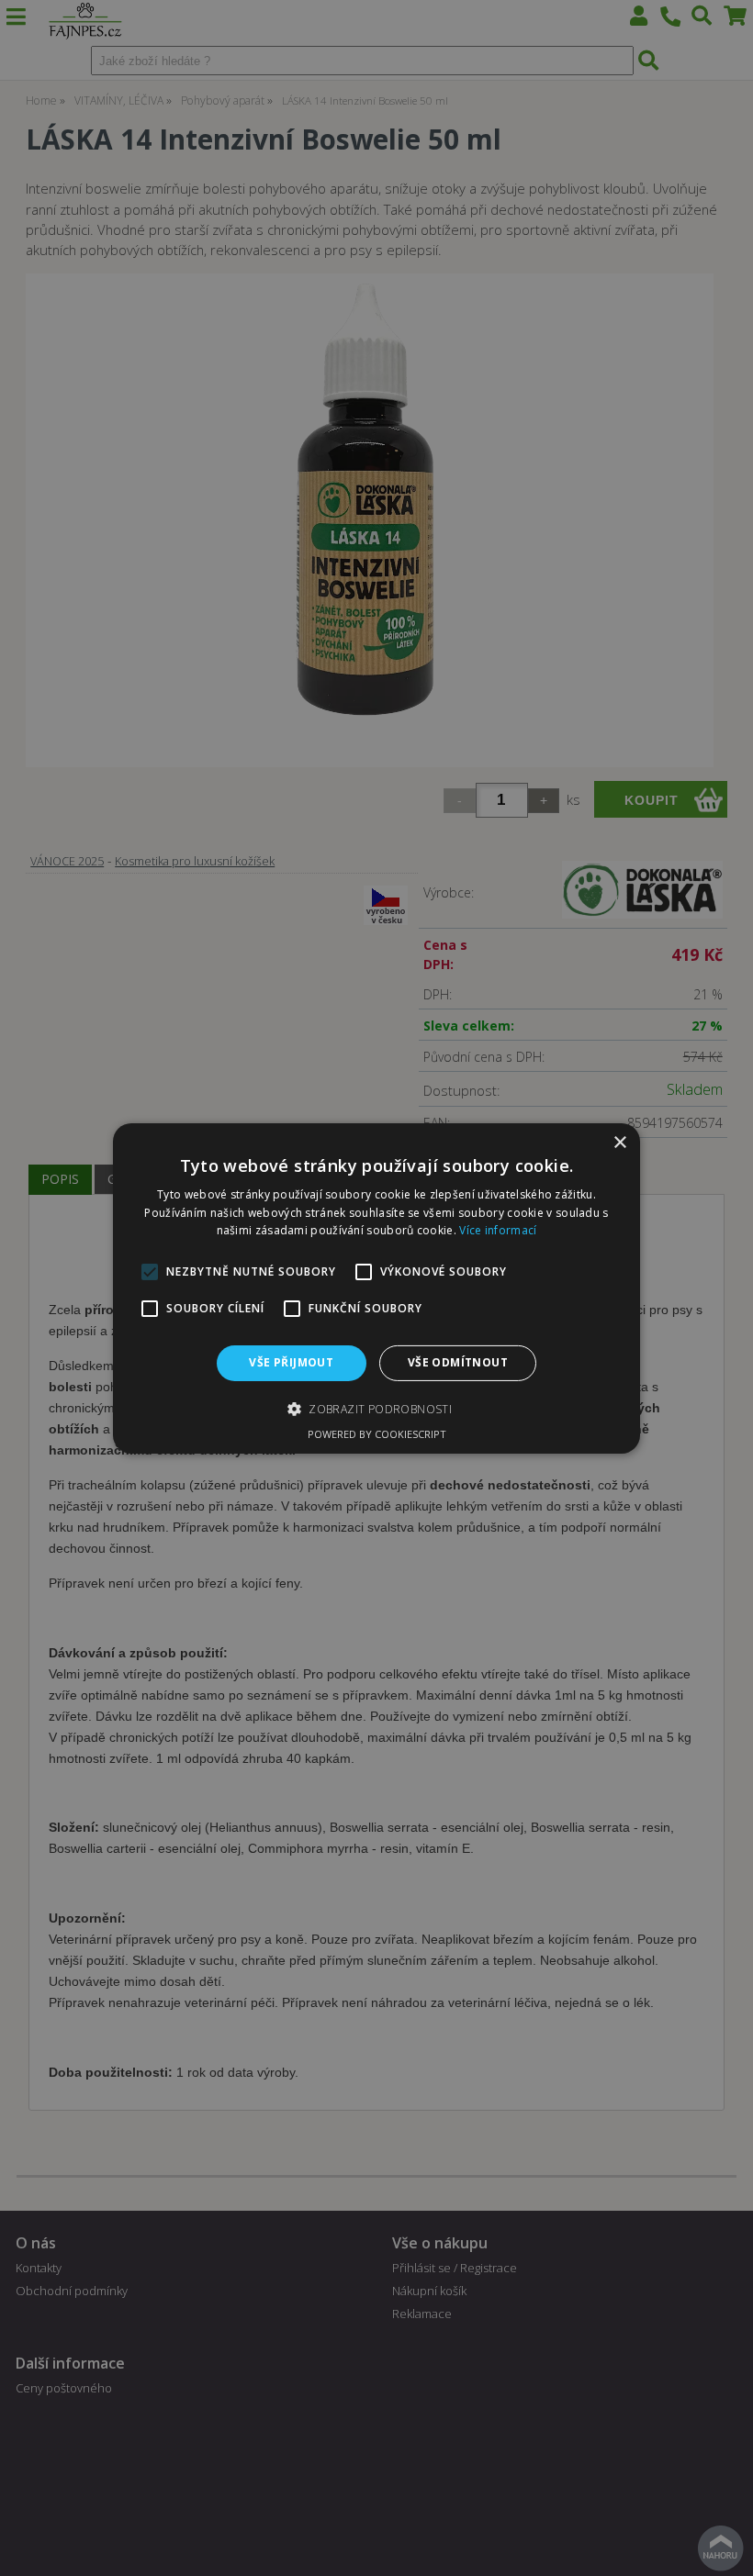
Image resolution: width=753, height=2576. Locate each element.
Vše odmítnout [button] (458, 1362)
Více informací (498, 1230)
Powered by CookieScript (377, 1434)
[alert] (376, 1288)
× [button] (619, 1142)
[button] (376, 1409)
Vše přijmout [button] (291, 1362)
